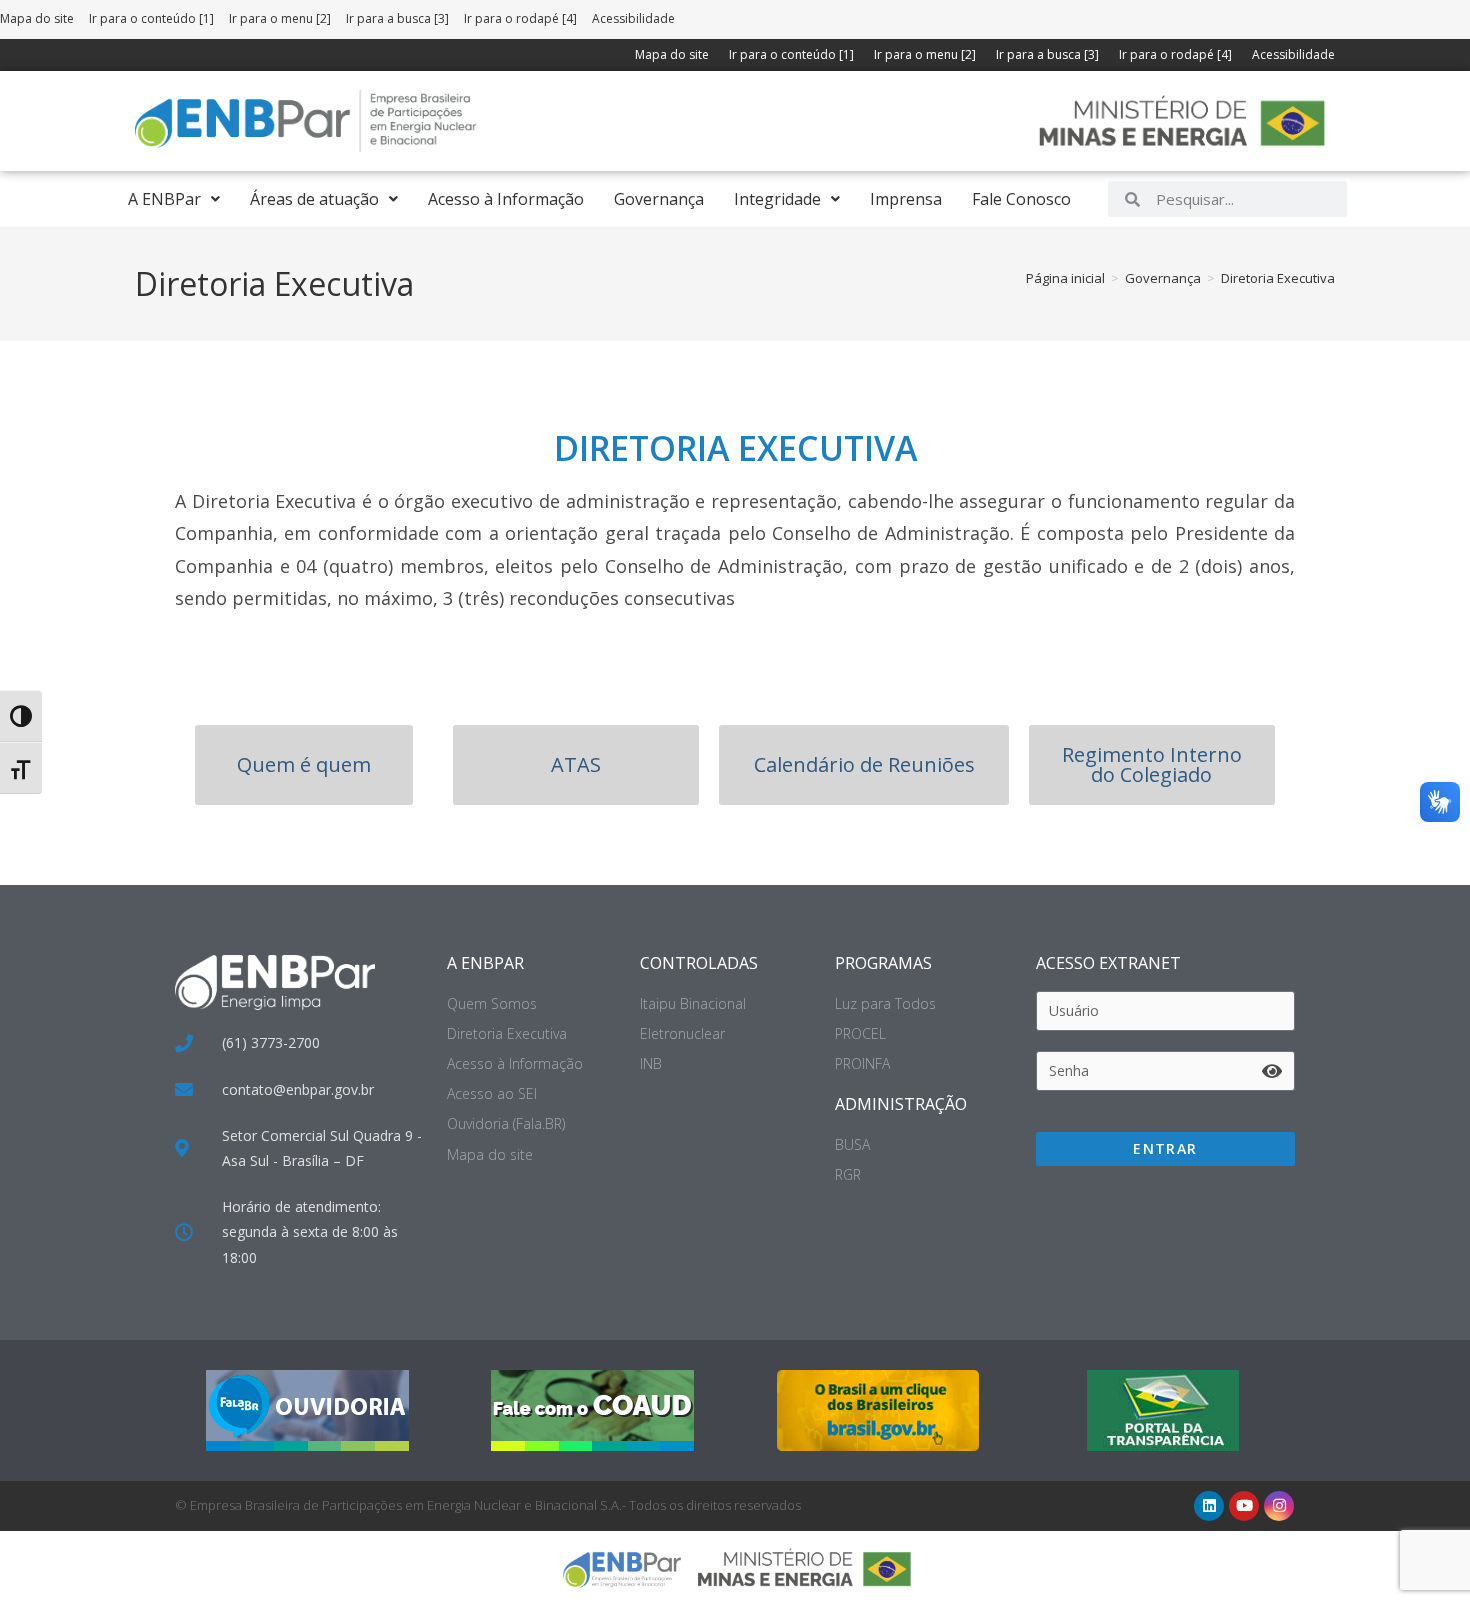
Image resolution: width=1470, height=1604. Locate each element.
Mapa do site (37, 18)
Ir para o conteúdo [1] (151, 18)
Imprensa (906, 199)
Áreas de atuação (314, 199)
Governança (659, 199)
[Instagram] (1279, 1506)
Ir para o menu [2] (280, 18)
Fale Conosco (1021, 199)
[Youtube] (1244, 1506)
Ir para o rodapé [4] (520, 18)
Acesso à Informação (506, 199)
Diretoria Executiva (1278, 278)
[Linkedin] (1209, 1506)
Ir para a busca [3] (397, 18)
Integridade (777, 199)
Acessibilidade (633, 18)
